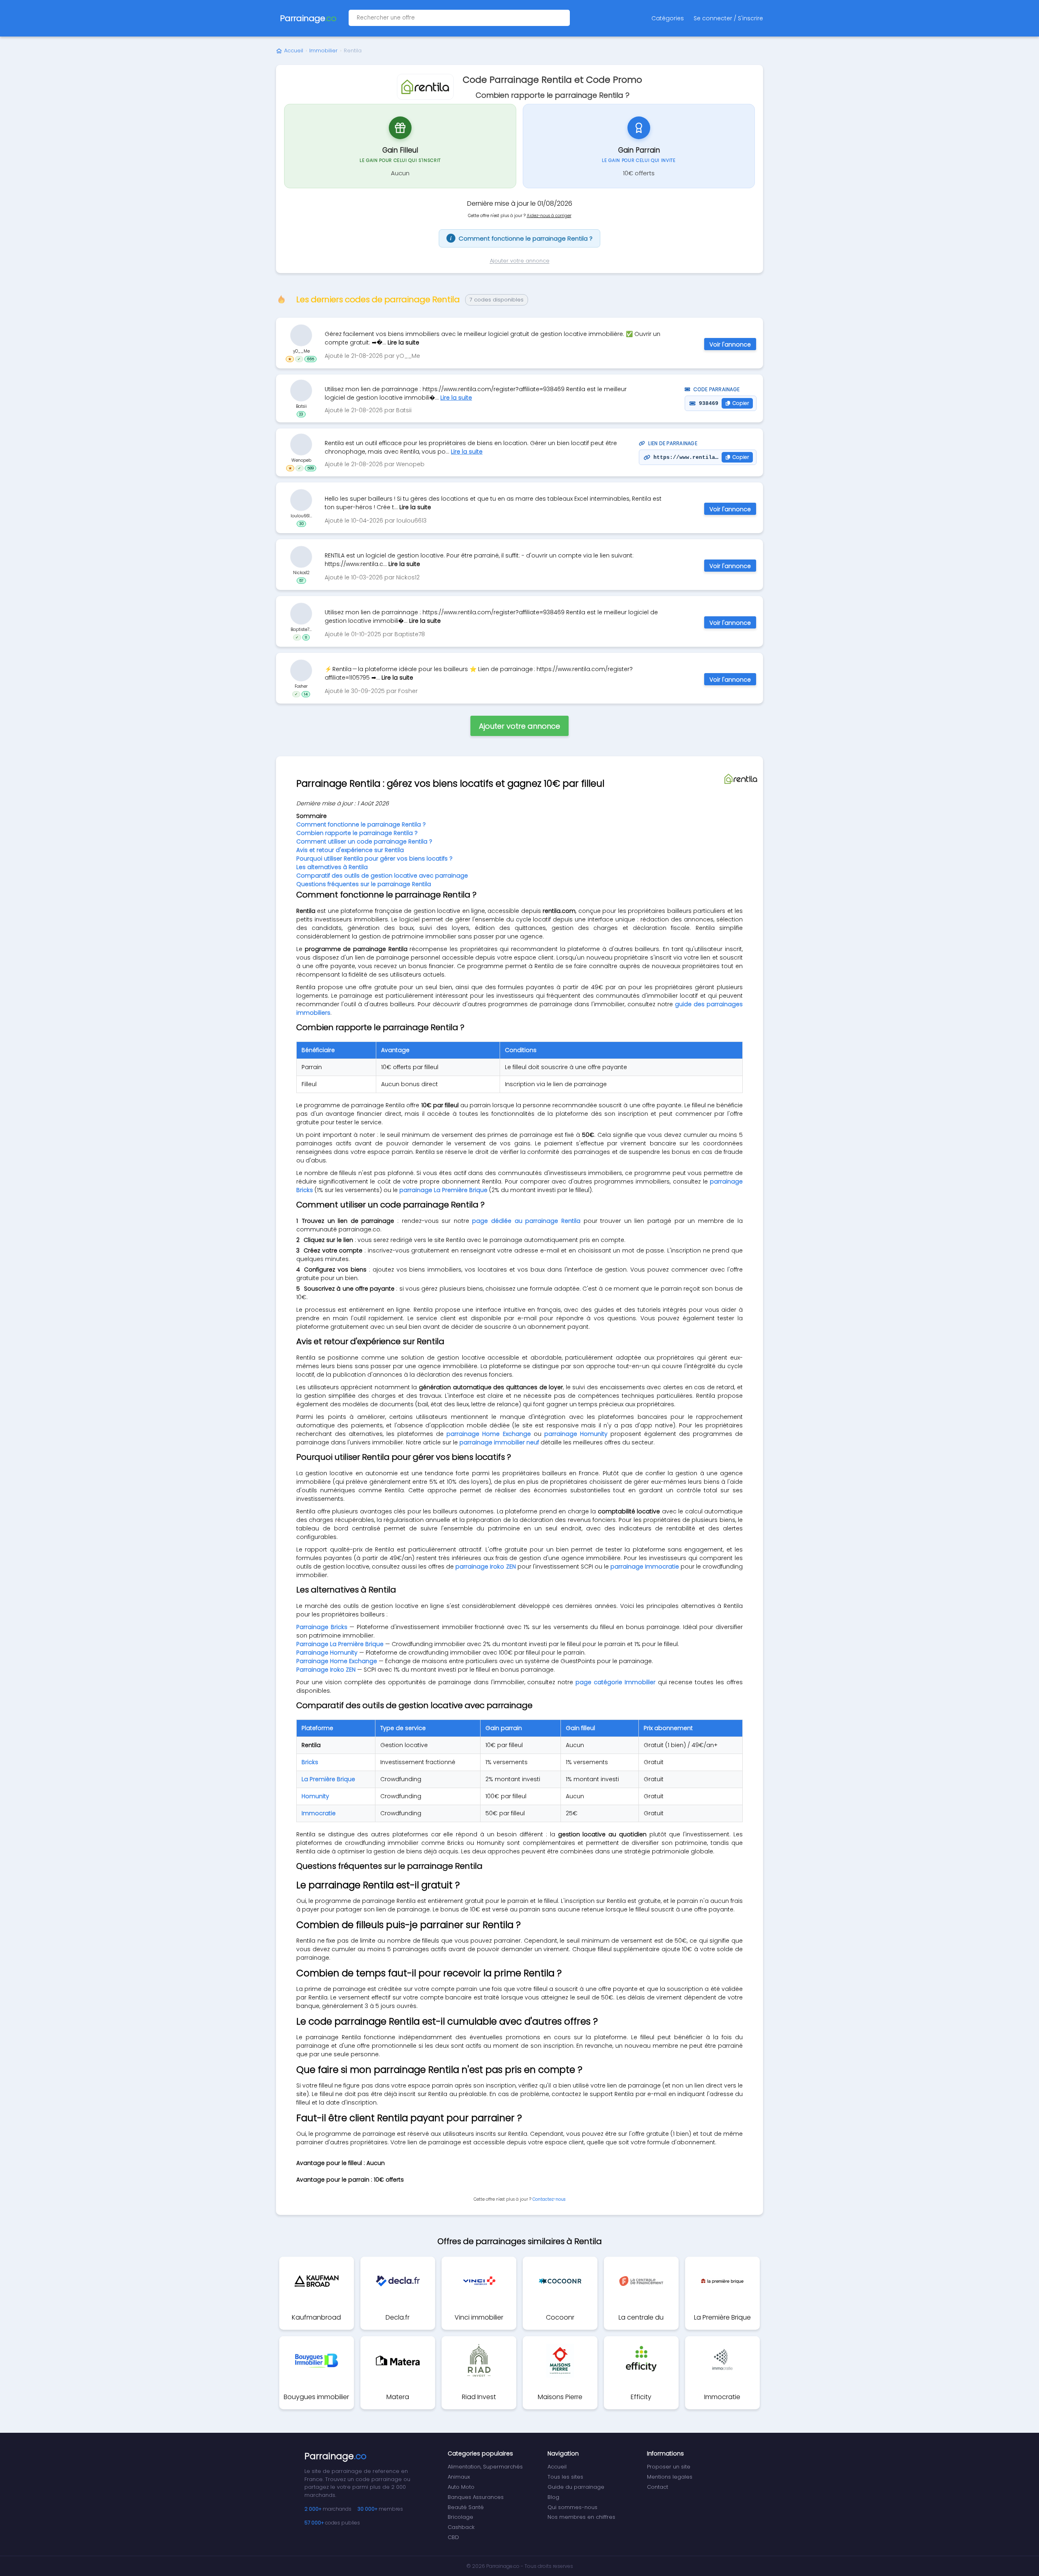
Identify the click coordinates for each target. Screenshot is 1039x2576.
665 (310, 359)
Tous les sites (565, 2477)
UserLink (301, 335)
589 (310, 468)
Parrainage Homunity (327, 1653)
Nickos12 (301, 572)
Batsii (301, 406)
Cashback (461, 2527)
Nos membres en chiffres (581, 2517)
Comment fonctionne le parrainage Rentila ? (521, 238)
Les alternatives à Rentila (332, 867)
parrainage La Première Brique (443, 1190)
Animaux (459, 2477)
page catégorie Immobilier (615, 1682)
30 (301, 523)
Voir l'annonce (730, 344)
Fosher (301, 686)
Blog (553, 2497)
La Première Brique (328, 1779)
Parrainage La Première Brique (340, 1644)
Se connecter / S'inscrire (728, 18)
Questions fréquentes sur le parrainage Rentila (364, 884)
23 (301, 414)
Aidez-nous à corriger (549, 216)
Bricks (310, 1762)
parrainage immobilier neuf (499, 1442)
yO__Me (301, 351)
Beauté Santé (466, 2507)
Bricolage (460, 2517)
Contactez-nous (549, 2199)
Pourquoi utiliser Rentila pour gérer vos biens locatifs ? (374, 859)
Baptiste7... (301, 629)
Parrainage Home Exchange (337, 1661)
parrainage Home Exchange (488, 1434)
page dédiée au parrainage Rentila (526, 1221)
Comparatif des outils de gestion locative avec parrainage (382, 876)
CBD (453, 2537)
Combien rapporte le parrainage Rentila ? (357, 833)
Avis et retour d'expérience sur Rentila (350, 850)
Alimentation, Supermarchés (485, 2467)
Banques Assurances (476, 2497)
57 (301, 580)
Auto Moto (461, 2487)
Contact (657, 2487)
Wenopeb (301, 460)
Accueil (294, 51)
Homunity (315, 1796)
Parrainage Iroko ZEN (326, 1670)
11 (306, 637)
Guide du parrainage (576, 2487)
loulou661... (301, 515)
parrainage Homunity (576, 1434)
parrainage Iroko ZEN (485, 1567)
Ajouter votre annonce (520, 261)
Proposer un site (669, 2467)
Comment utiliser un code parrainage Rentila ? (364, 841)
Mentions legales (670, 2477)
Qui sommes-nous (572, 2507)
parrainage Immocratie (645, 1567)
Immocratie (319, 1813)
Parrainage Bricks (322, 1627)
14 (306, 694)
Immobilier (323, 51)
